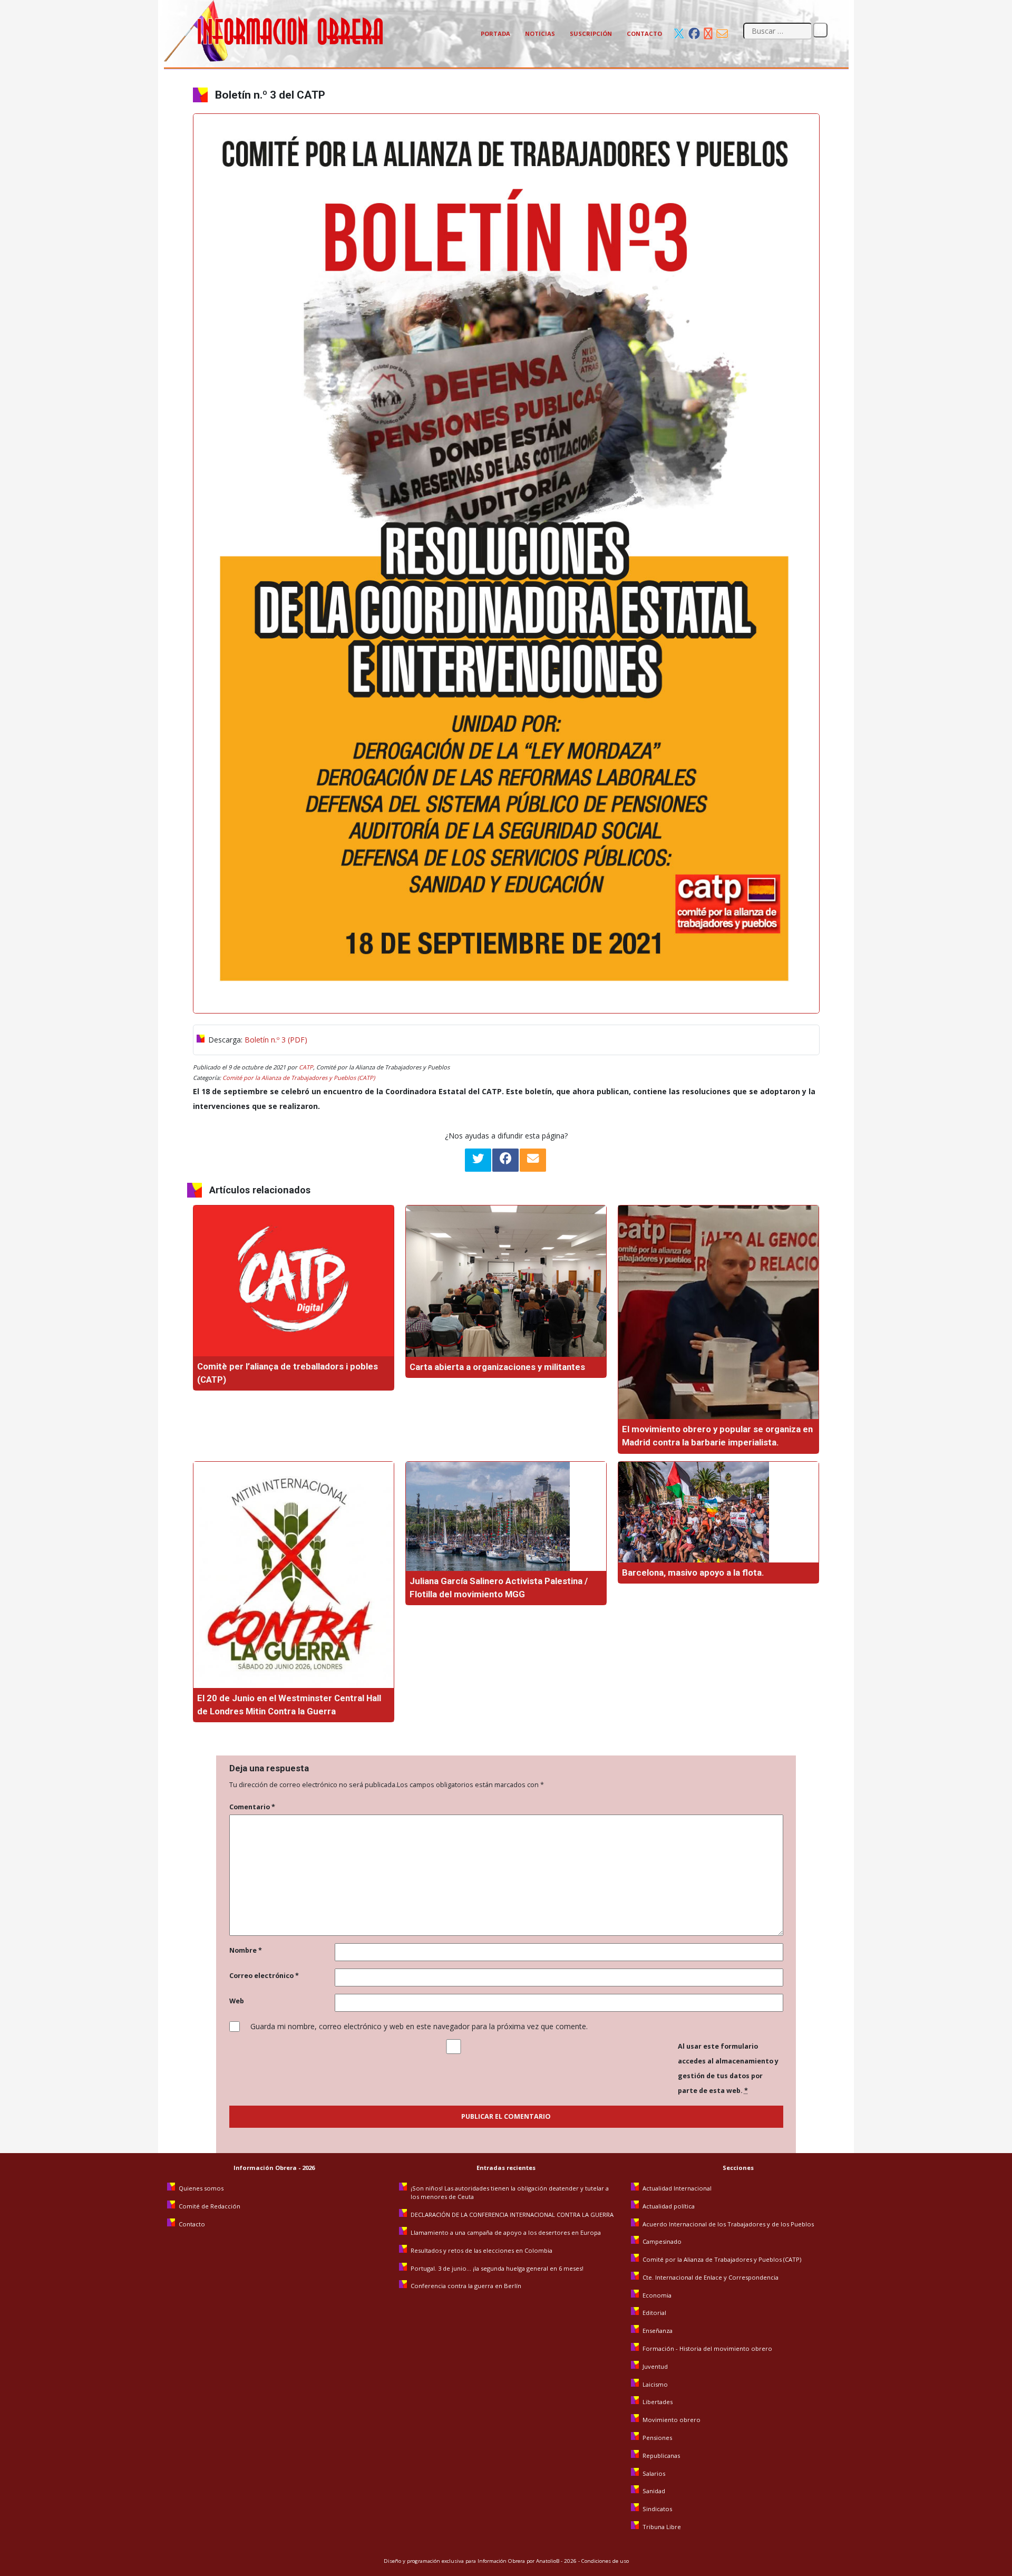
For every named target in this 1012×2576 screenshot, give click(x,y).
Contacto (644, 33)
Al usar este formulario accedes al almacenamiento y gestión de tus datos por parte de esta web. (728, 2068)
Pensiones (657, 2438)
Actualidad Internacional (677, 2188)
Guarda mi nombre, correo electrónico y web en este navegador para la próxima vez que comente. (419, 2026)
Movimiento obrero (672, 2420)
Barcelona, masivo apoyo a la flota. (693, 1572)
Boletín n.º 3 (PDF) (276, 1040)
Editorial (654, 2313)
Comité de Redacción (210, 2206)
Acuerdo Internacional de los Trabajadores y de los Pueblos (728, 2224)
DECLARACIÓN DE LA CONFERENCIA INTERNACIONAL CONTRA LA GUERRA (512, 2215)
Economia (657, 2295)
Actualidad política (669, 2206)
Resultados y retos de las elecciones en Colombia (482, 2250)
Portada (495, 33)
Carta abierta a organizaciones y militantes (497, 1367)
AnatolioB (548, 2561)
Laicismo (655, 2384)
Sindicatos (657, 2509)
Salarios (654, 2473)
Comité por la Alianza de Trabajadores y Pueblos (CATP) (299, 1078)
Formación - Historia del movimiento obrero (707, 2348)
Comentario (252, 1807)
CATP (306, 1067)
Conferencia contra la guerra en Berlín (467, 2286)
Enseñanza (658, 2331)
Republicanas (661, 2456)
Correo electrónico (264, 1976)
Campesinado (662, 2241)
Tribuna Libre (662, 2527)
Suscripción (591, 33)
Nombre (246, 1950)
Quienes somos (201, 2188)
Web (237, 2001)
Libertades (658, 2402)
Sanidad (654, 2491)
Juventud (655, 2366)
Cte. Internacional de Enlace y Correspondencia (711, 2277)
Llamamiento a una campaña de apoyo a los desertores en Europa (506, 2232)
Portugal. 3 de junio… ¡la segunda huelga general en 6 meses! (498, 2268)
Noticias (540, 33)
